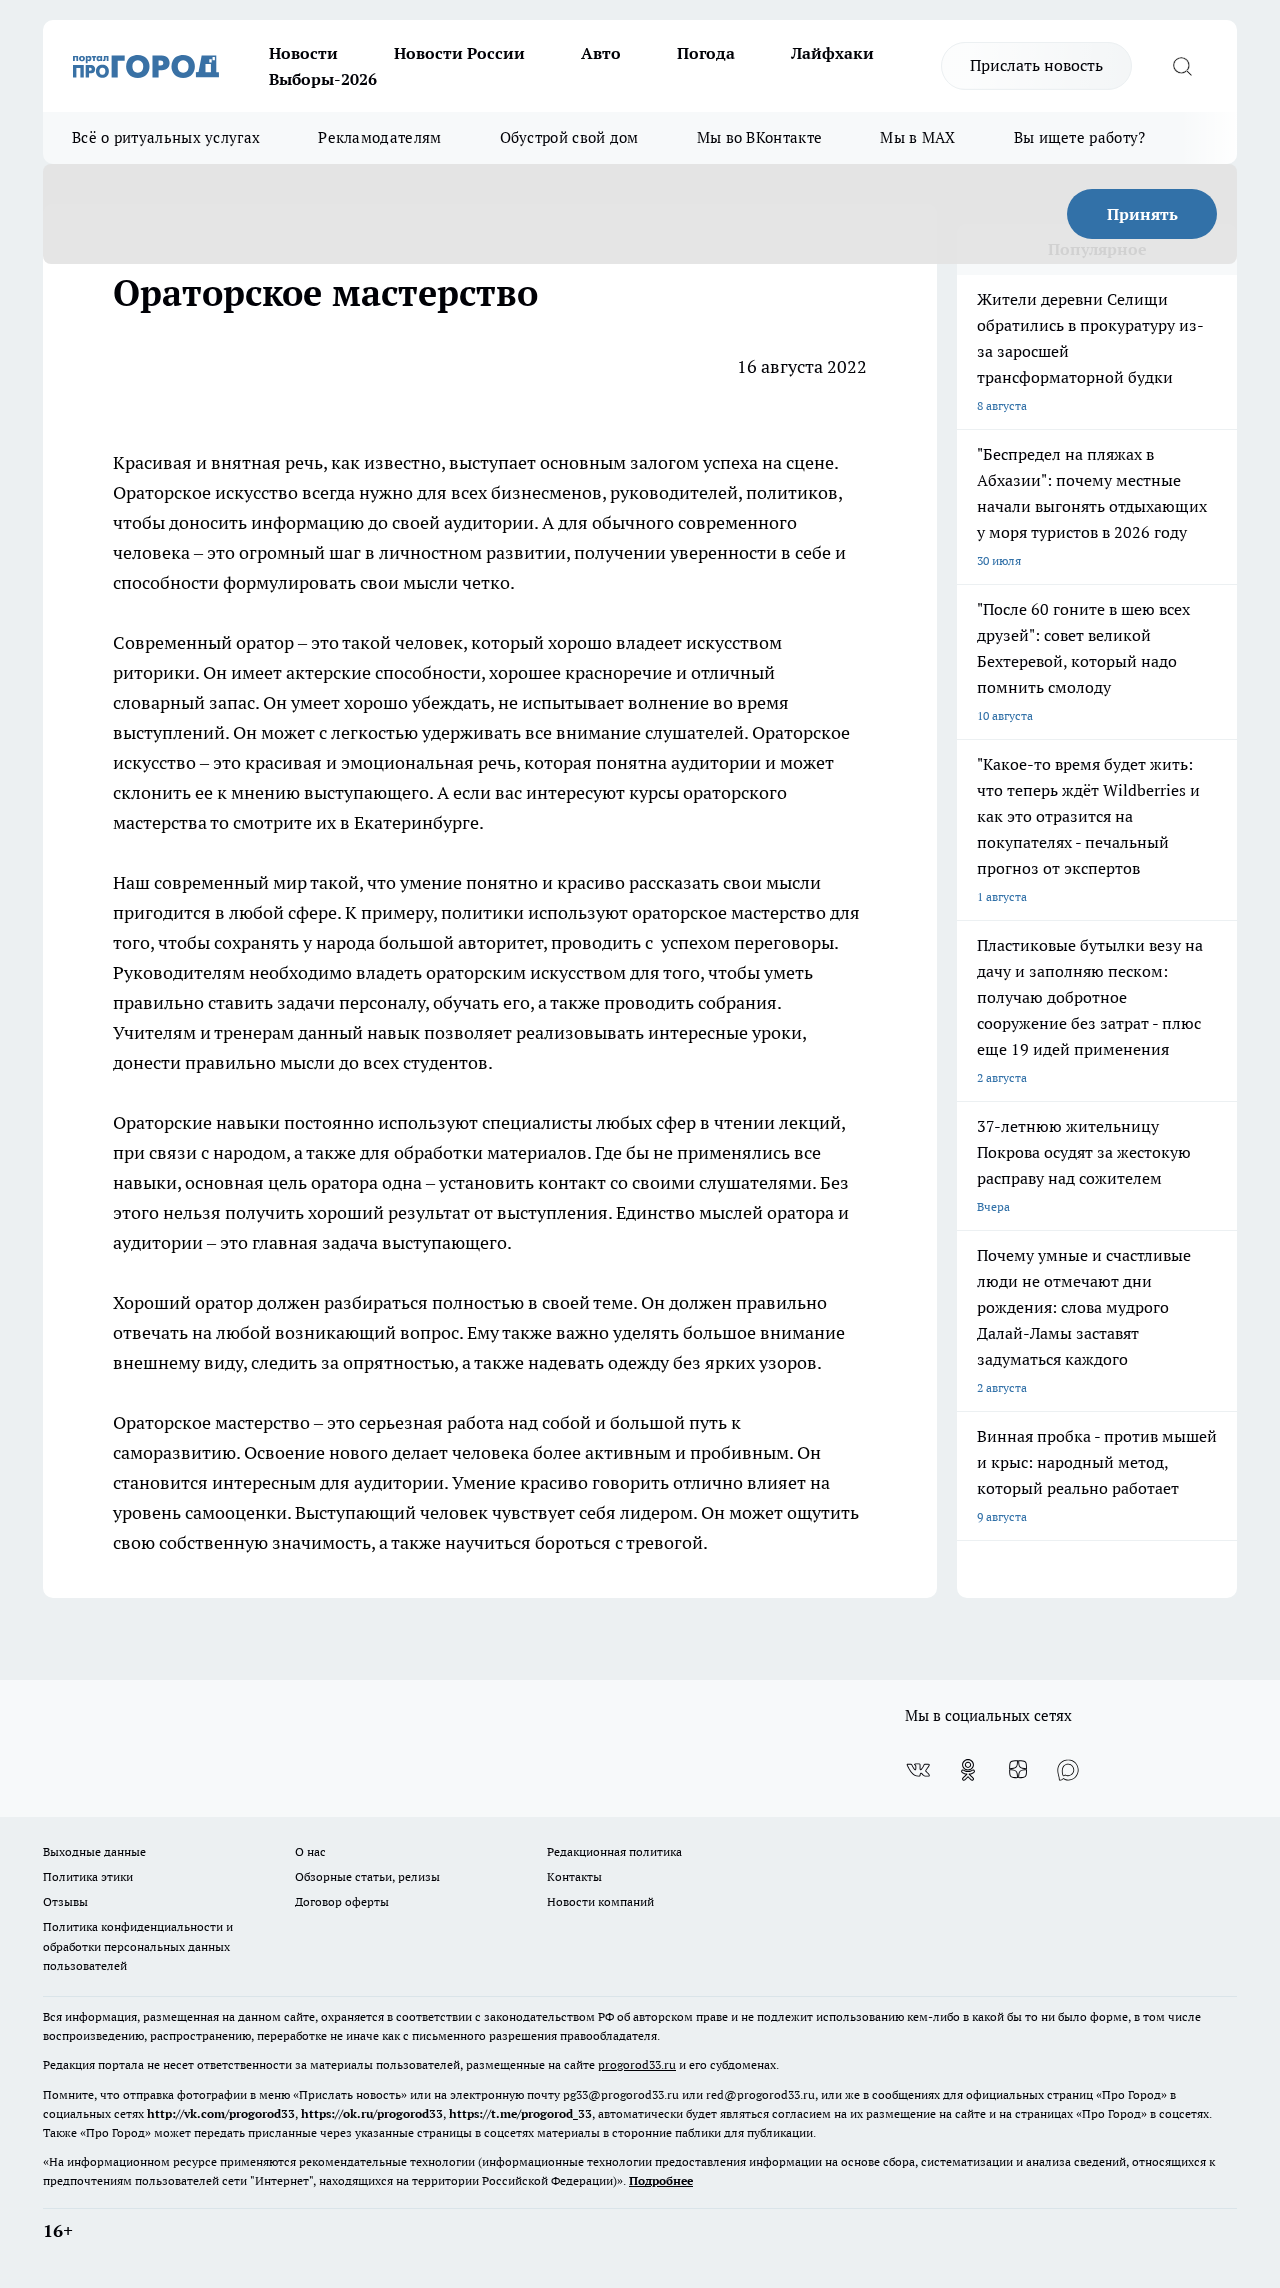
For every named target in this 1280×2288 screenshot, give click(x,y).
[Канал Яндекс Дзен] (1018, 1770)
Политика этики (88, 1876)
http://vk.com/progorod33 (221, 2113)
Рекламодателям (379, 137)
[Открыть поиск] (1182, 66)
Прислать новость (1036, 65)
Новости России (459, 53)
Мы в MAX (917, 137)
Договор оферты (342, 1901)
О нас (310, 1851)
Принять (1142, 214)
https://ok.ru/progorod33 (372, 2113)
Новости (303, 53)
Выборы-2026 (323, 79)
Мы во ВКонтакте (760, 137)
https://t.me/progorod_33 (520, 2113)
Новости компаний (600, 1901)
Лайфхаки (832, 53)
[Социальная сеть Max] (1068, 1770)
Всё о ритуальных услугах (166, 137)
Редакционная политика (614, 1851)
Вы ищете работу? (1080, 137)
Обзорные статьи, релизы (367, 1876)
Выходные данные (94, 1851)
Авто (601, 53)
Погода (706, 53)
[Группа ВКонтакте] (918, 1770)
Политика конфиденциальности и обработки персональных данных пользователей (138, 1945)
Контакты (574, 1876)
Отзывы (65, 1901)
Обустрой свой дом (569, 137)
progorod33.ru (637, 2064)
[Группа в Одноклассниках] (968, 1770)
